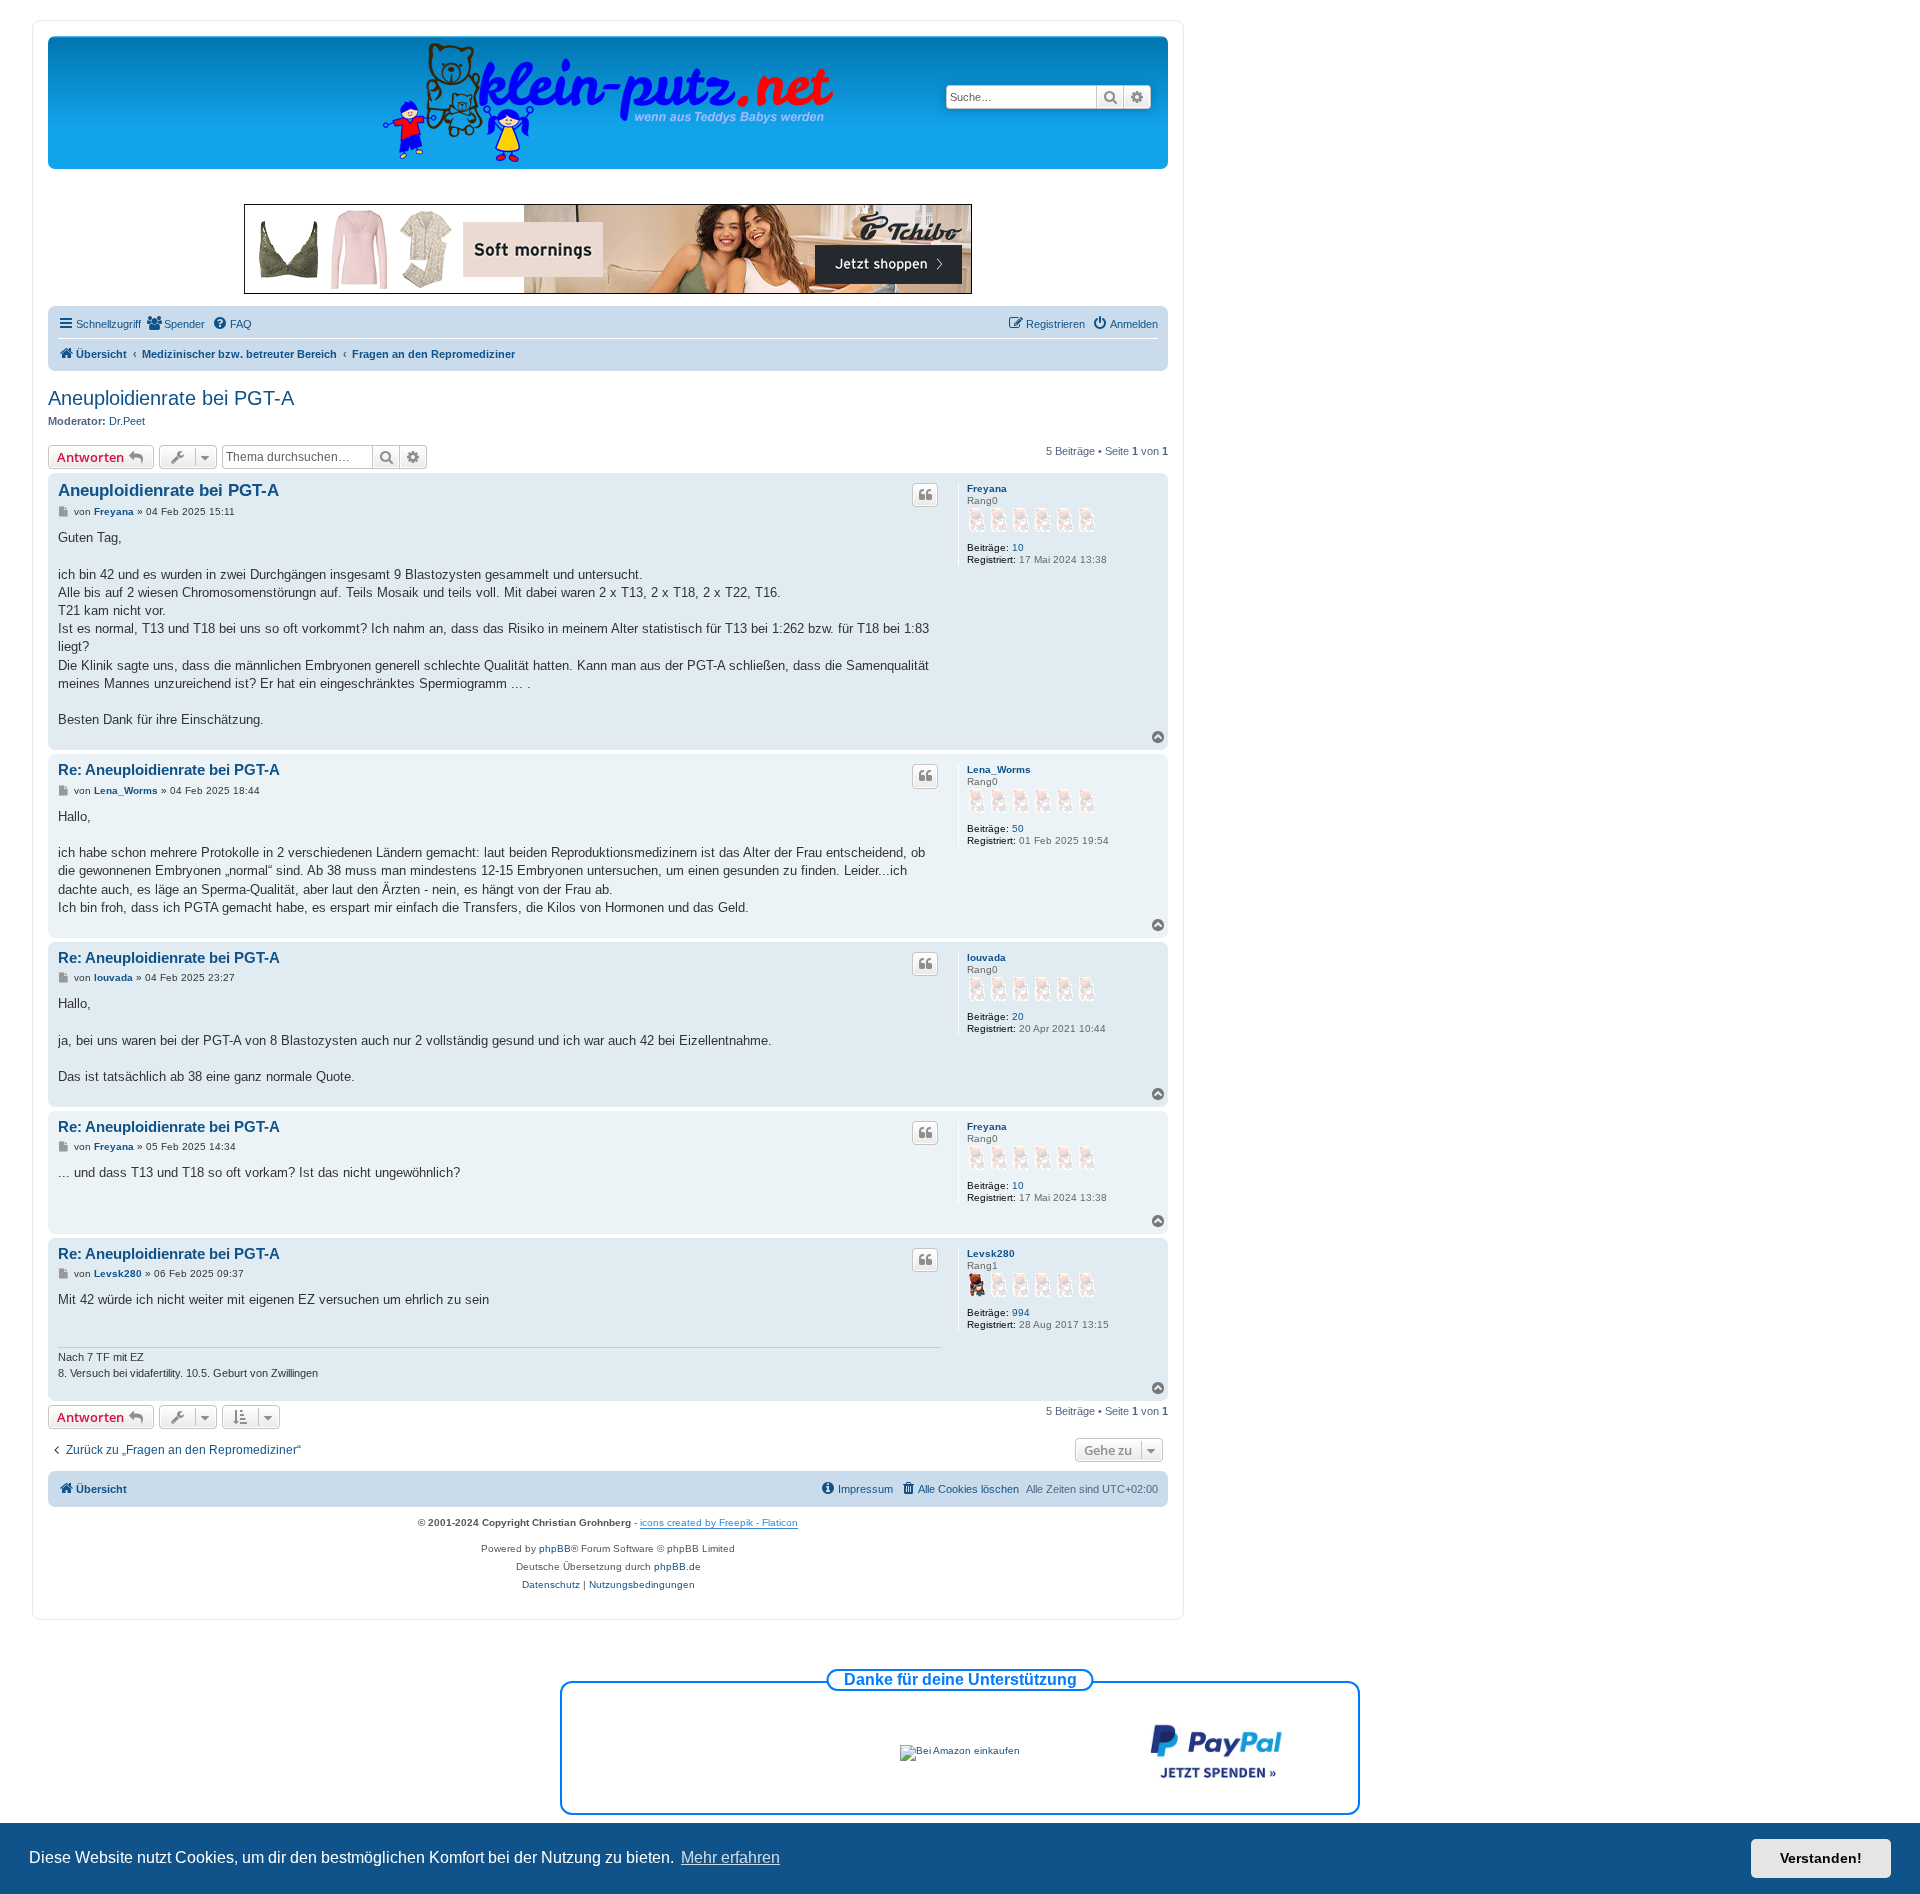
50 (1018, 828)
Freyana (987, 488)
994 (1021, 1312)
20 (1018, 1016)
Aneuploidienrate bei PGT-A (171, 398)
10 (1018, 547)
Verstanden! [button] (1821, 1858)
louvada (986, 957)
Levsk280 (991, 1253)
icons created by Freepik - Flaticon (719, 1522)
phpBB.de (677, 1566)
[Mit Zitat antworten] (925, 495)
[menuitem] (175, 324)
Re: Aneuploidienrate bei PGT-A (169, 769)
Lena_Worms (999, 769)
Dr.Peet (127, 421)
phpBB (555, 1548)
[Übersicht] (608, 101)
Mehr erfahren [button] (730, 1857)
